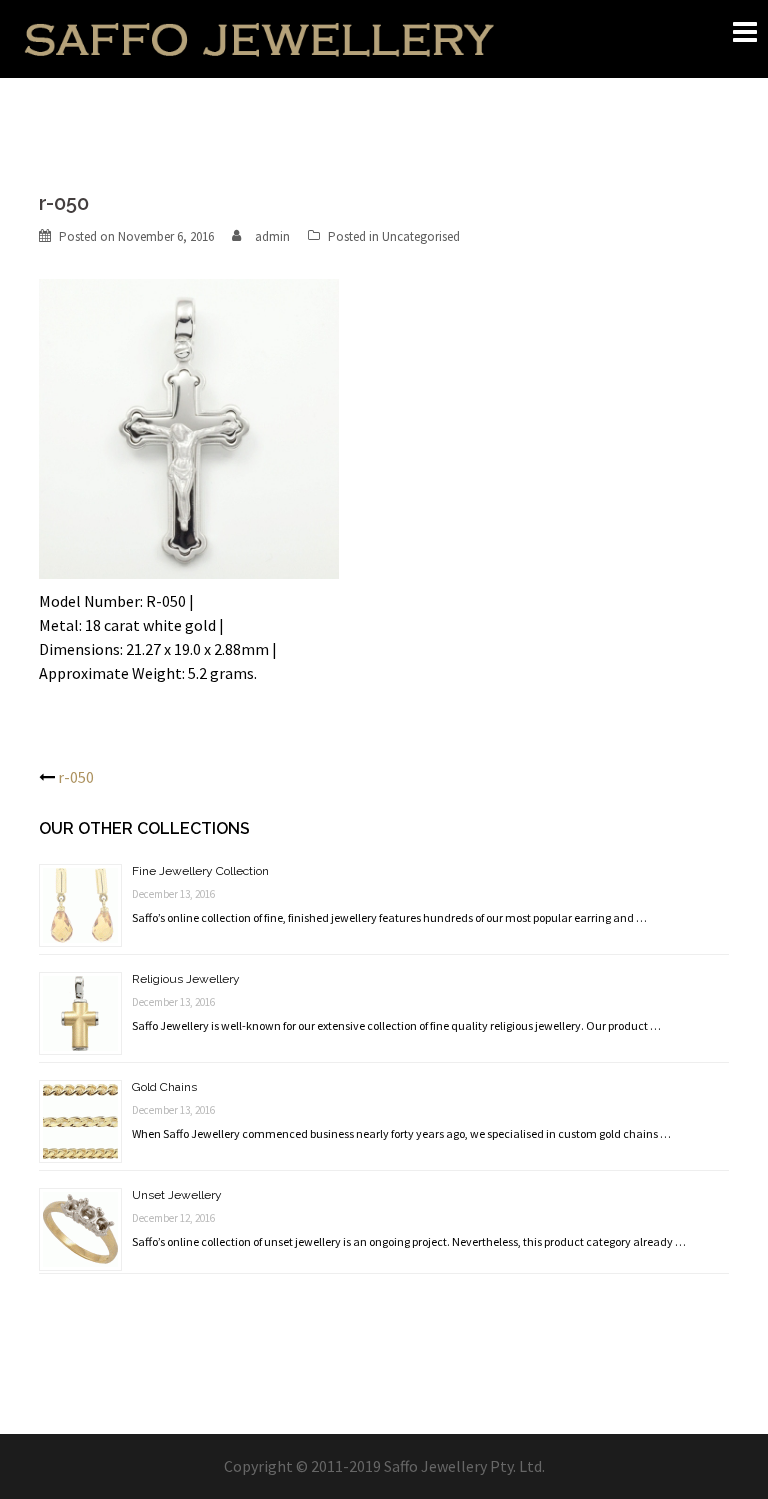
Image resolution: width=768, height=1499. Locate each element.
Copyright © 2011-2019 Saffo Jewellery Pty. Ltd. (384, 1466)
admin (272, 236)
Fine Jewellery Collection (200, 871)
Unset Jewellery (177, 1195)
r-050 (76, 777)
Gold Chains (164, 1087)
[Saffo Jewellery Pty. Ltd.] (259, 37)
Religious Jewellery (186, 979)
